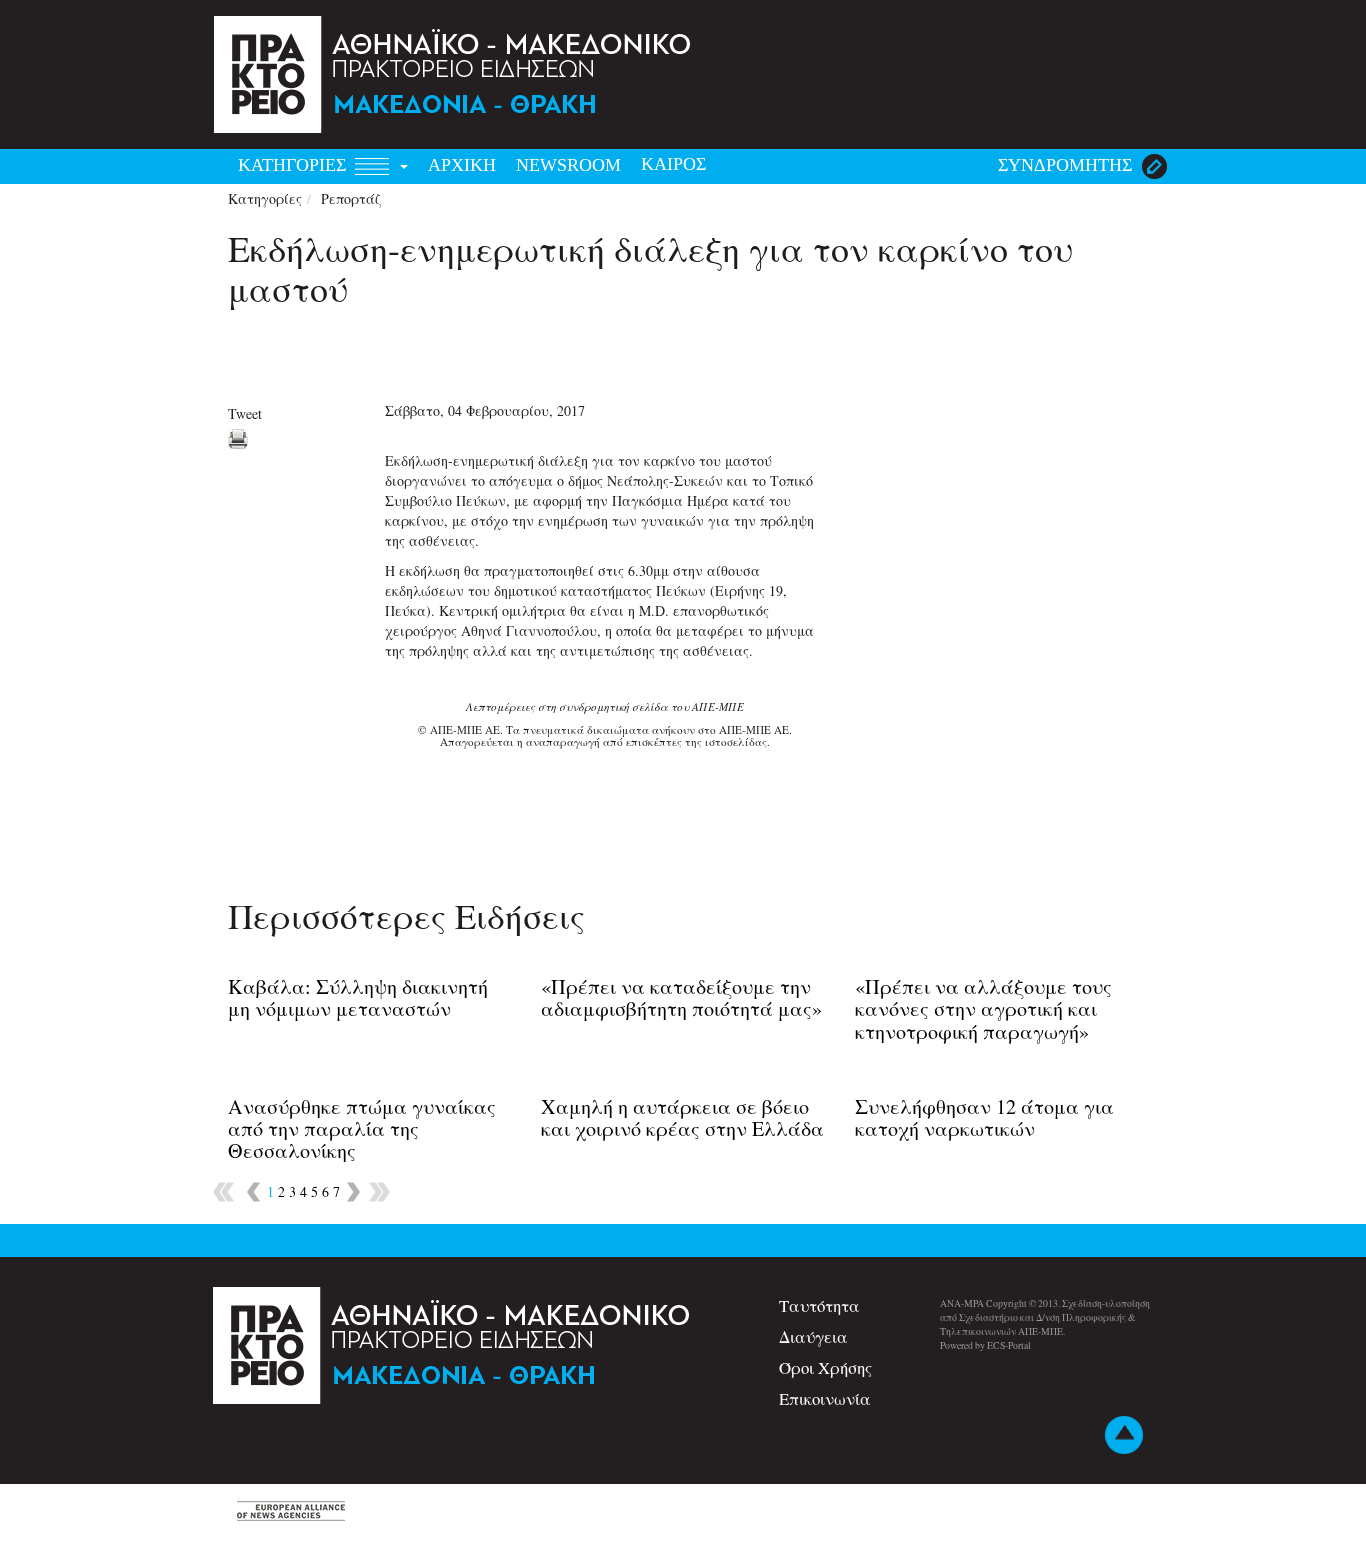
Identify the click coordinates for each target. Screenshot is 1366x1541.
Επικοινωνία (825, 1398)
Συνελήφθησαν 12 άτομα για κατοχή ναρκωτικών (984, 1117)
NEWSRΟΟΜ (568, 165)
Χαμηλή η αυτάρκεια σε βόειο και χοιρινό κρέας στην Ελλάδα (682, 1117)
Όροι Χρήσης (825, 1367)
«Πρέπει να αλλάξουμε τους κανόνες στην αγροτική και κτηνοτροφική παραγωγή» (983, 1008)
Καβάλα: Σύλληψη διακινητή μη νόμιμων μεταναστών (358, 997)
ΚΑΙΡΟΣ (673, 164)
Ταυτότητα (819, 1305)
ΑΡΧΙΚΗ (462, 165)
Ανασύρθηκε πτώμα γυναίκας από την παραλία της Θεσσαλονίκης (362, 1128)
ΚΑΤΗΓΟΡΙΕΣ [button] (294, 165)
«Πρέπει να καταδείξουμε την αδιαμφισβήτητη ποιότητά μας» (681, 997)
